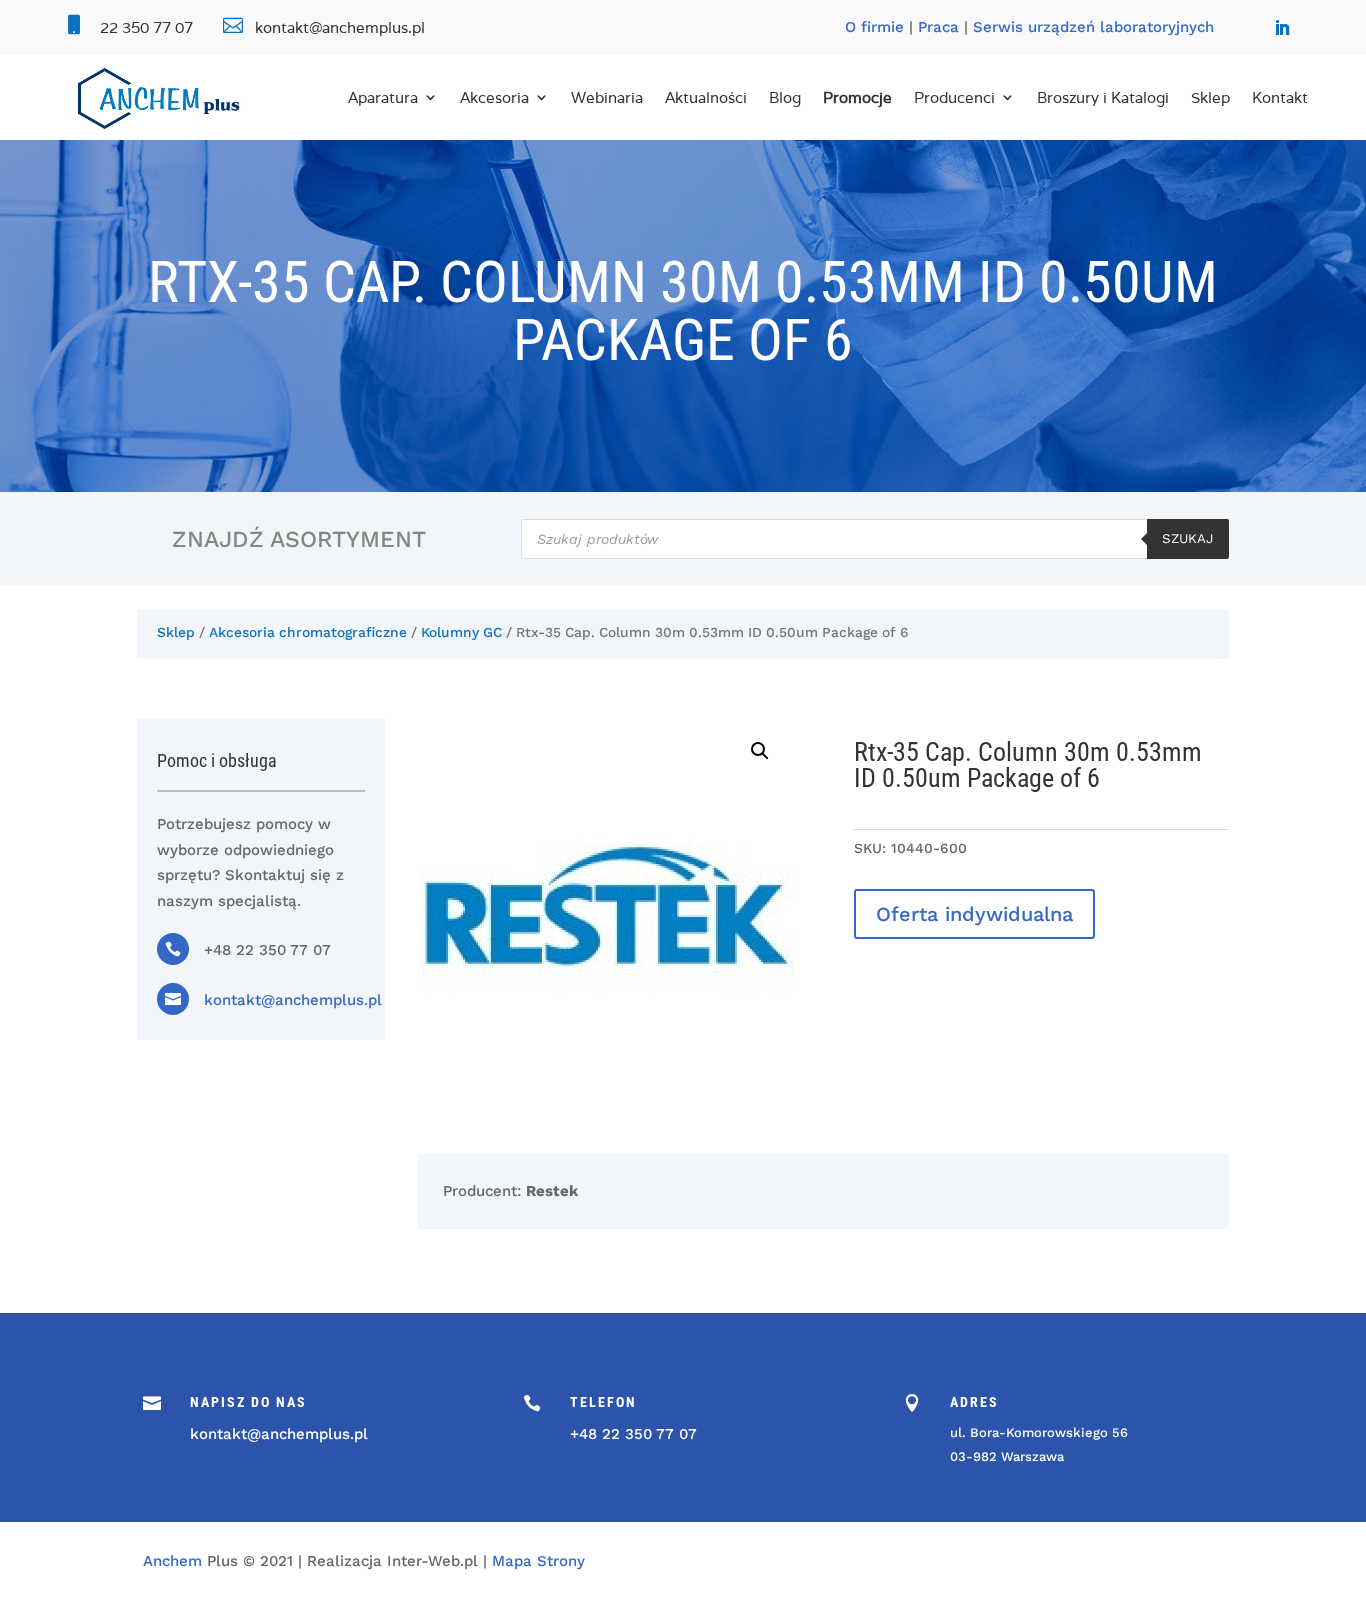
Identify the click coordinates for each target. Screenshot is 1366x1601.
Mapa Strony (538, 1561)
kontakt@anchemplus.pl (293, 1000)
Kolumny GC (461, 632)
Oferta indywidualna (974, 914)
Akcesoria (494, 97)
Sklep (1210, 97)
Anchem (172, 1561)
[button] (760, 751)
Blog (785, 97)
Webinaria (607, 97)
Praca (938, 27)
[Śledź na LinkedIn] (1282, 28)
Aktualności (706, 97)
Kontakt (1280, 97)
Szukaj (1188, 538)
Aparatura (383, 97)
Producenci (954, 97)
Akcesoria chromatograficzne (308, 632)
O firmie (874, 27)
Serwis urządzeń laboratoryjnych (1093, 27)
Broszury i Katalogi (1103, 97)
